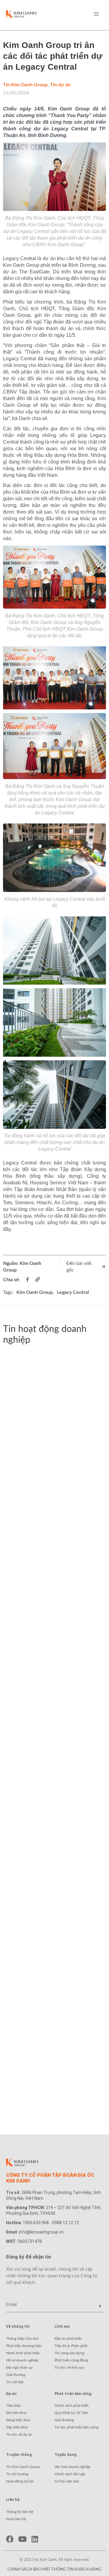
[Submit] (99, 2306)
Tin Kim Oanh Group (25, 85)
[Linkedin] (35, 2539)
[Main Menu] (96, 14)
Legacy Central (73, 1292)
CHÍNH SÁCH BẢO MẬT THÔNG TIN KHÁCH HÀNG (54, 2570)
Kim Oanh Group (35, 1292)
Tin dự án (60, 85)
